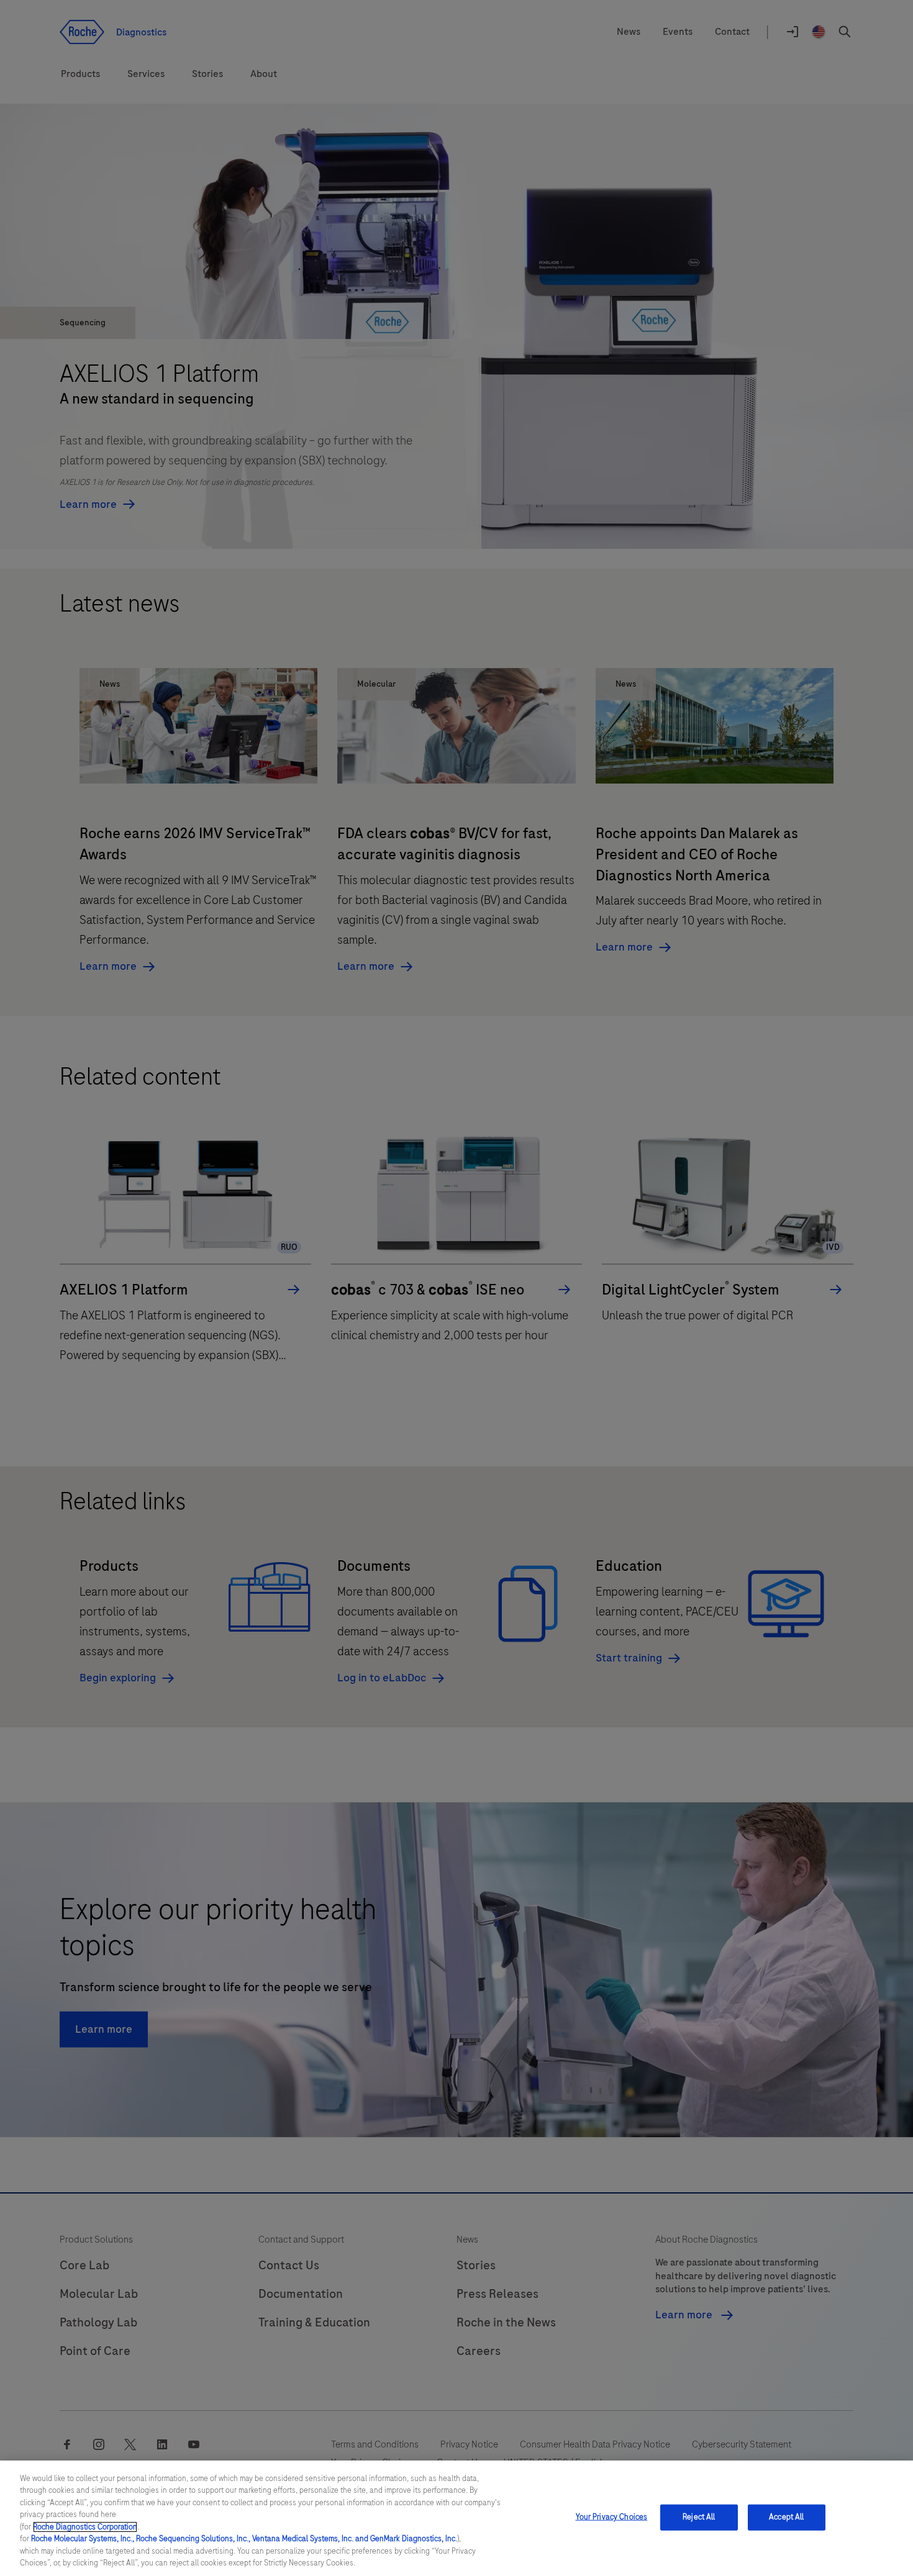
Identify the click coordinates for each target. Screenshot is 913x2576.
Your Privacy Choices (612, 2517)
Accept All (786, 2517)
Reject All (699, 2517)
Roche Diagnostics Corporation (85, 2527)
